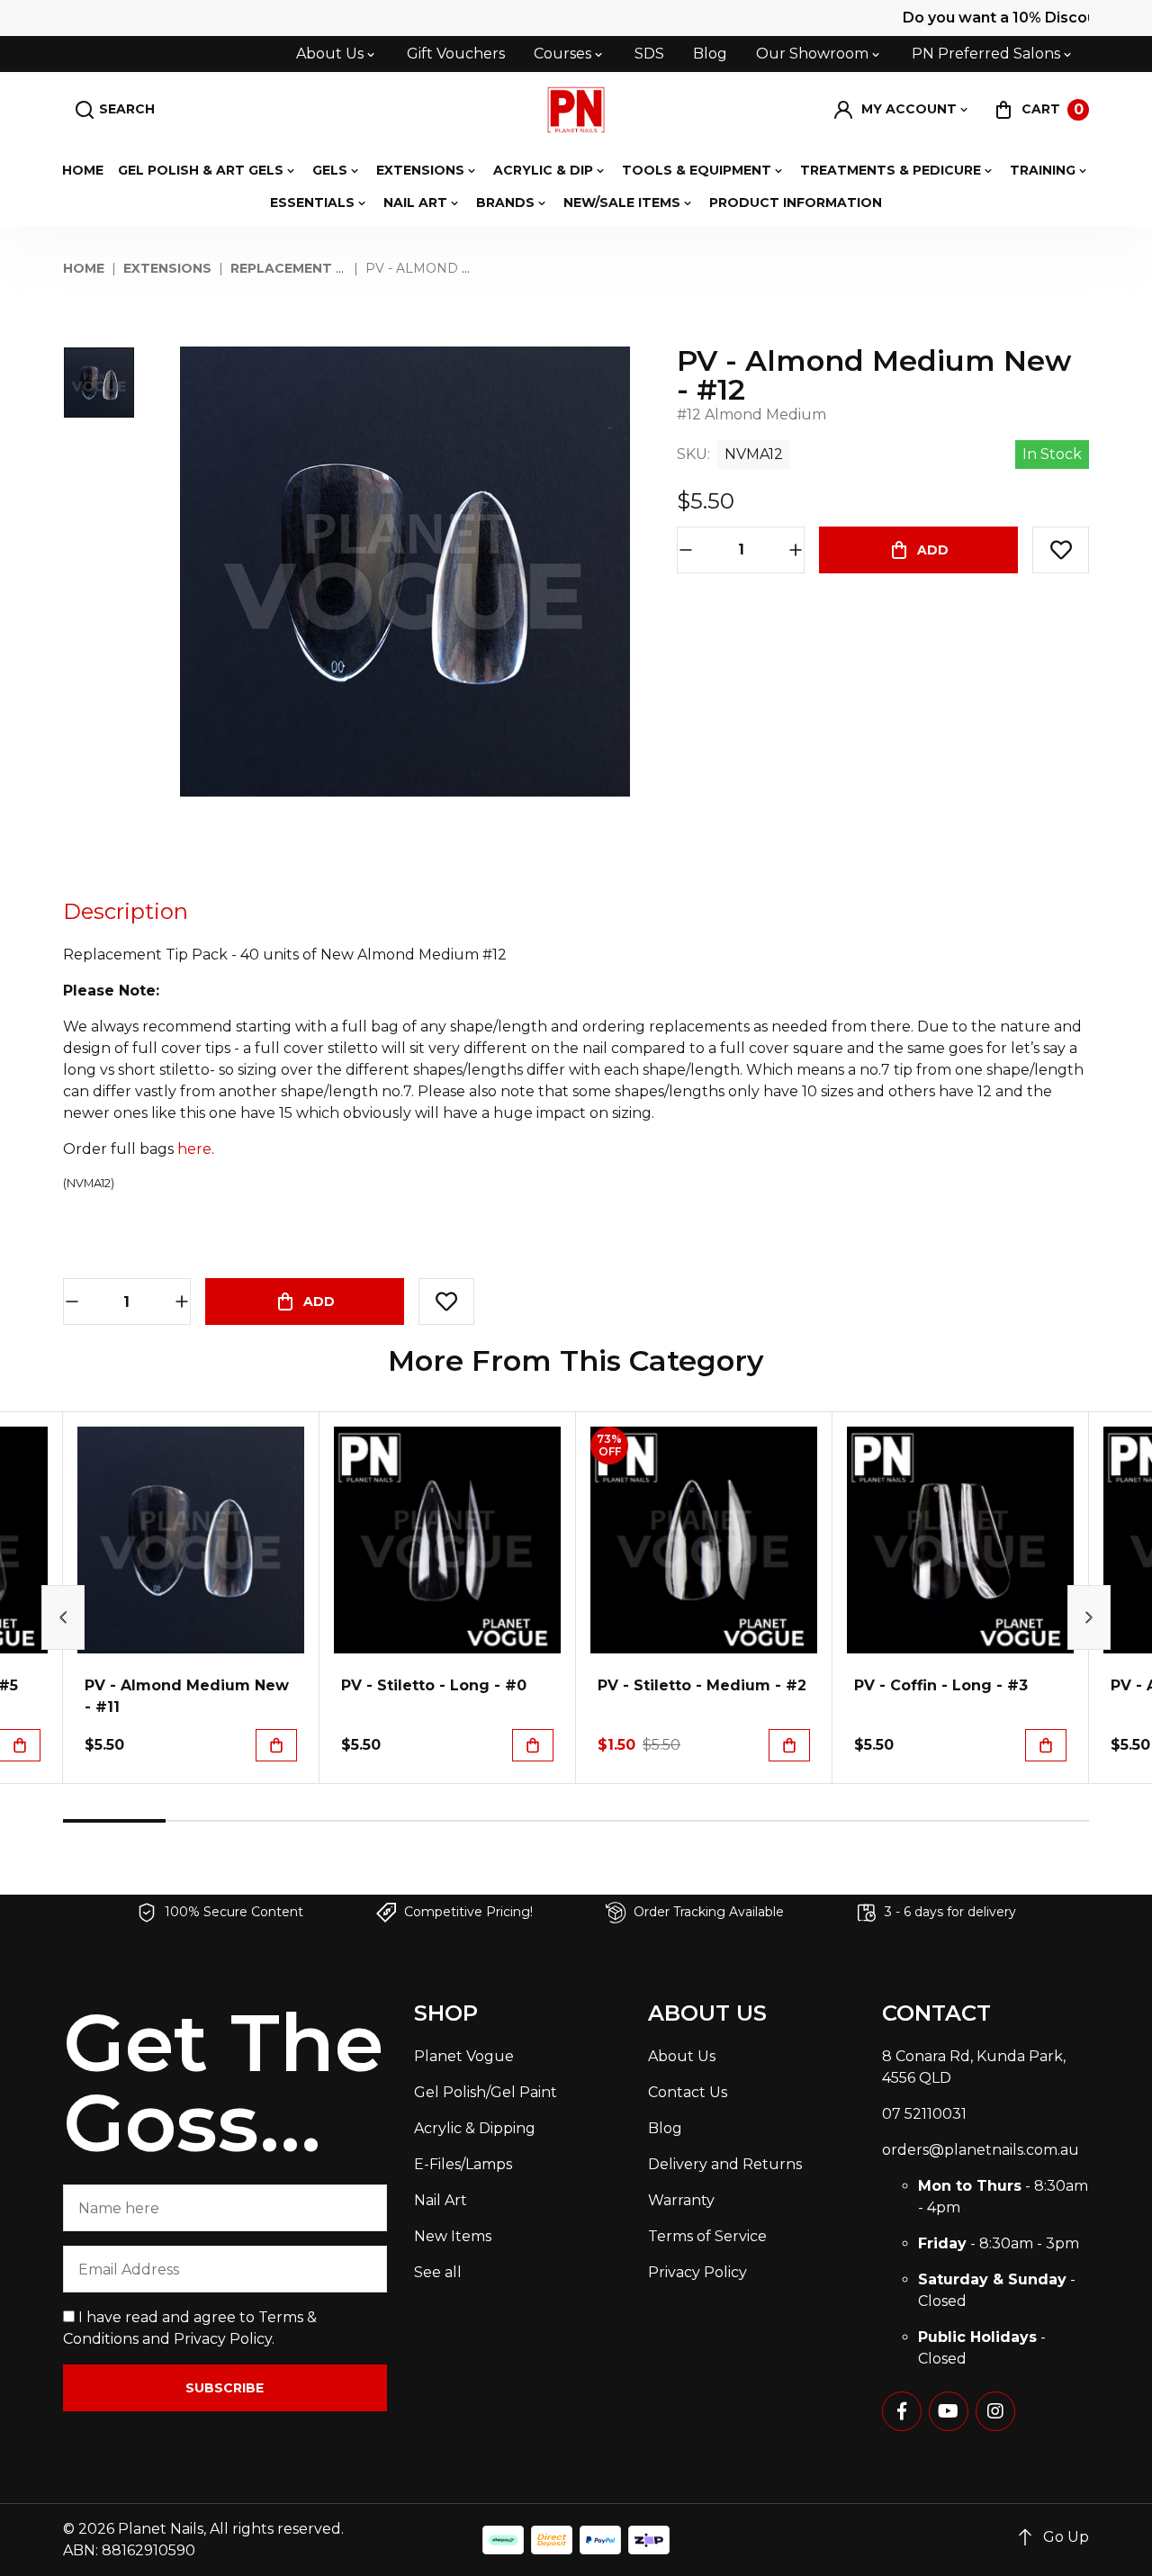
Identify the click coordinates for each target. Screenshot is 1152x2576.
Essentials (312, 203)
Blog (710, 54)
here (194, 1149)
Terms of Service (707, 2236)
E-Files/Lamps (463, 2164)
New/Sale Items (622, 203)
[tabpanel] (191, 1598)
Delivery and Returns (725, 2164)
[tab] (126, 912)
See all (438, 2272)
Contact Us (688, 2092)
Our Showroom (812, 54)
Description (126, 911)
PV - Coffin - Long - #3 (941, 1685)
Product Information (796, 203)
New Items (453, 2236)
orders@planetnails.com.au (981, 2150)
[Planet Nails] (576, 110)
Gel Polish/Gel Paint (486, 2092)
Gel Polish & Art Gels (201, 170)
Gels (330, 170)
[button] (902, 110)
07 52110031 (924, 2114)
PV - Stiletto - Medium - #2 (702, 1685)
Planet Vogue (464, 2056)
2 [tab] (217, 1821)
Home (83, 170)
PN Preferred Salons (986, 54)
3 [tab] (319, 1821)
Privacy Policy (223, 2339)
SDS (649, 54)
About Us (330, 54)
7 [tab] (730, 1821)
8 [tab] (832, 1821)
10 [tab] (1038, 1821)
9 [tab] (935, 1821)
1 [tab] (114, 1821)
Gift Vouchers (456, 54)
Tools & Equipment (697, 170)
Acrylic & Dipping (475, 2128)
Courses (562, 54)
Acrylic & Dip (543, 170)
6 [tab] (627, 1821)
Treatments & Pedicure (891, 170)
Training (1043, 170)
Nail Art (415, 203)
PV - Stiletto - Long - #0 (434, 1685)
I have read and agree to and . (190, 2328)
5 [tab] (525, 1821)
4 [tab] (422, 1821)
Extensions (420, 170)
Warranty (681, 2200)
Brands (505, 203)
